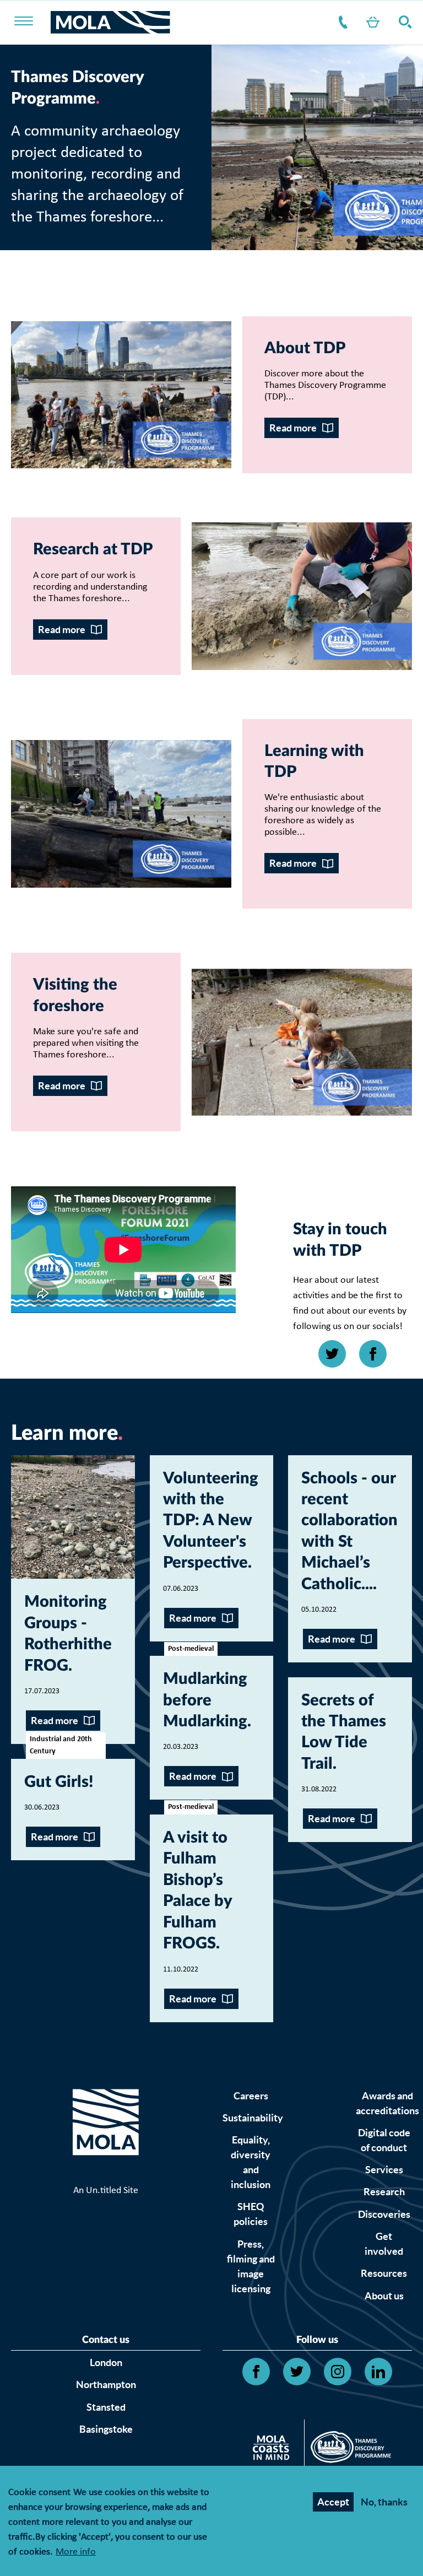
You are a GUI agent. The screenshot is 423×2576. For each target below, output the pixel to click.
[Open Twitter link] (332, 1354)
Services (384, 2170)
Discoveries (384, 2214)
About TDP (305, 349)
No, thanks (384, 2502)
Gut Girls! (59, 1782)
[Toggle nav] (31, 22)
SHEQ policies (251, 2214)
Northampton (106, 2385)
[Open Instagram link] (338, 2372)
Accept (333, 2502)
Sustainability (253, 2118)
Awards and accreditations (387, 2103)
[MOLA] (110, 22)
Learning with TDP (314, 762)
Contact (341, 22)
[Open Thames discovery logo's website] (348, 2450)
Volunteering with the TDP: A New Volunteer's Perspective (211, 1521)
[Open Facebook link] (373, 1354)
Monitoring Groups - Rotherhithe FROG (68, 1634)
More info (76, 2553)
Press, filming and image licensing (251, 2266)
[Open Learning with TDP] (121, 814)
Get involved (384, 2244)
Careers (251, 2096)
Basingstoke (106, 2429)
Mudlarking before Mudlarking (205, 1700)
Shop (371, 22)
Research (384, 2192)
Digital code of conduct (384, 2140)
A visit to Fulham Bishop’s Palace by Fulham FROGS (197, 1891)
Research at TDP (93, 550)
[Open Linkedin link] (378, 2372)
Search (403, 22)
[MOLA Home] (106, 2136)
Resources (384, 2273)
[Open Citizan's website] (274, 2450)
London (106, 2362)
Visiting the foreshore (75, 995)
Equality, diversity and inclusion (251, 2162)
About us (384, 2296)
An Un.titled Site (106, 2191)
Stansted (106, 2407)
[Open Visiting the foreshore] (302, 1042)
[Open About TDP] (121, 395)
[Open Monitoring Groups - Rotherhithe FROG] (73, 1517)
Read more (293, 428)
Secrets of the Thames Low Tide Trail (344, 1732)
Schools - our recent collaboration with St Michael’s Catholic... (349, 1532)
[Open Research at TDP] (302, 596)
